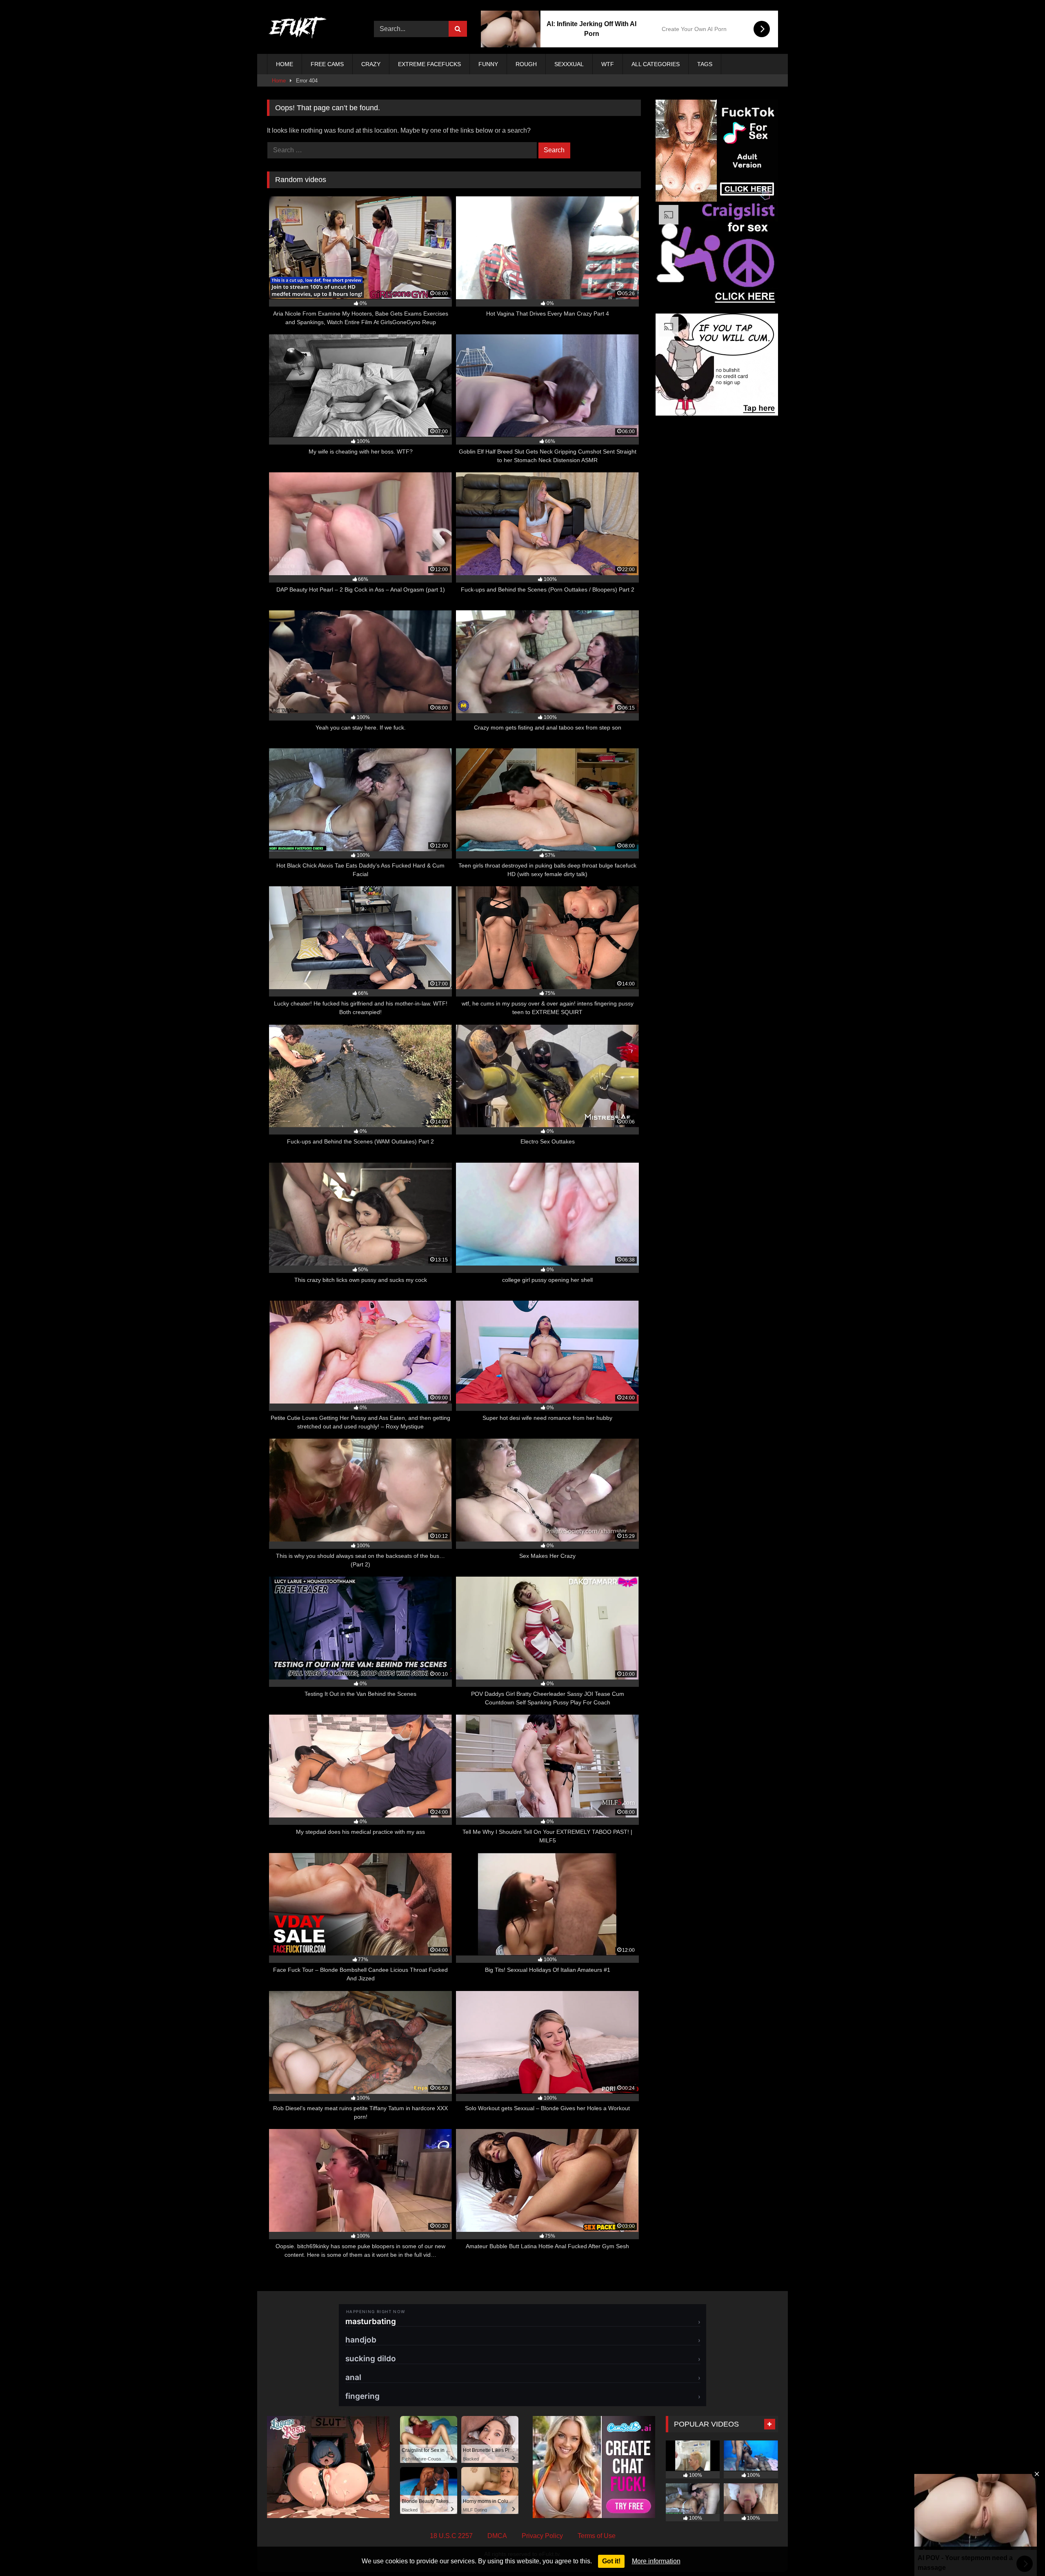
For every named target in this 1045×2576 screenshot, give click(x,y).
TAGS (705, 64)
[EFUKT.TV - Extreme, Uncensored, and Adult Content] (298, 29)
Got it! (611, 2561)
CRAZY (371, 64)
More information (656, 2561)
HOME (285, 64)
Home (279, 81)
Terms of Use (597, 2536)
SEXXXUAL (569, 64)
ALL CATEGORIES (656, 64)
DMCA (497, 2536)
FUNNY (488, 64)
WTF (608, 64)
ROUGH (526, 64)
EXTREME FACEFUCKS (429, 64)
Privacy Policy (542, 2536)
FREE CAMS (327, 64)
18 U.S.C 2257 (451, 2536)
